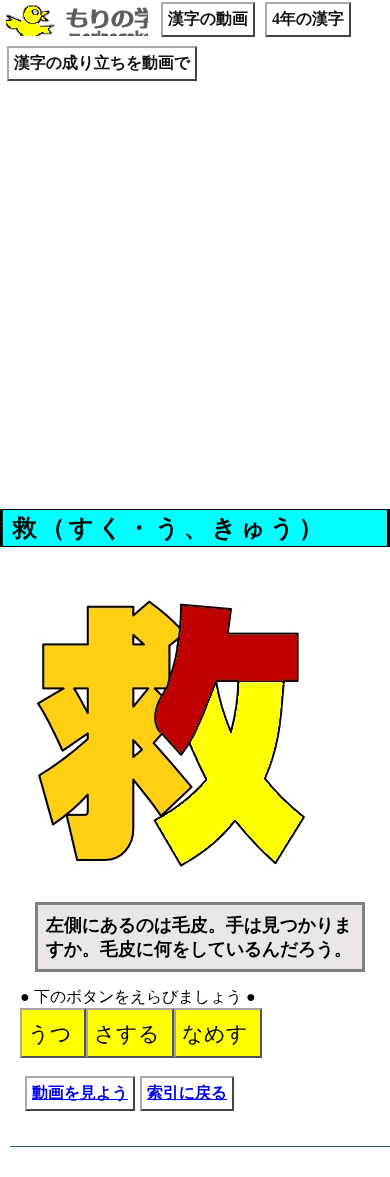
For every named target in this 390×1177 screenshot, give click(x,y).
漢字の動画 (208, 18)
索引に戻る (187, 1092)
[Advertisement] (195, 298)
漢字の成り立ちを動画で (102, 62)
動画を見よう (80, 1092)
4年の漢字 (308, 18)
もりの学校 (77, 22)
